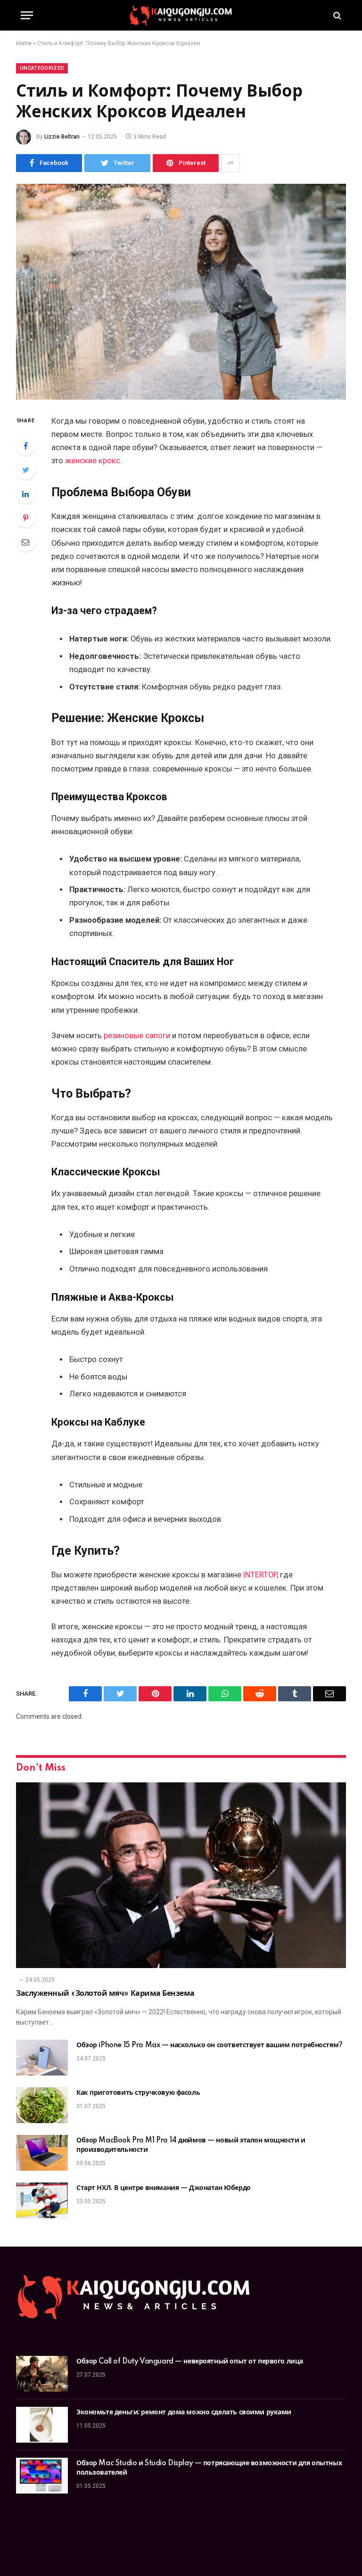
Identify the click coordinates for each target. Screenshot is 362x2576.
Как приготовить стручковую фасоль (138, 2093)
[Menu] (27, 15)
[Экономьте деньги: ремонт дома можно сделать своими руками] (42, 2425)
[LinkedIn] (25, 494)
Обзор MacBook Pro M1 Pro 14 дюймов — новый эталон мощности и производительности (191, 2145)
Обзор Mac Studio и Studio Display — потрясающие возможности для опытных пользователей (209, 2468)
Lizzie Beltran (62, 137)
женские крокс (93, 461)
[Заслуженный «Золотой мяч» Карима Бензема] (181, 1875)
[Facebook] (25, 446)
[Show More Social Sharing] (230, 163)
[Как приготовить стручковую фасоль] (42, 2105)
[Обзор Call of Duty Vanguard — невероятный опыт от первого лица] (42, 2374)
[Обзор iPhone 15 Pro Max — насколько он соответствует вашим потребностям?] (42, 2058)
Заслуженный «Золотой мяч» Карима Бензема (105, 1994)
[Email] (25, 542)
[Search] (336, 15)
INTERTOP (260, 1575)
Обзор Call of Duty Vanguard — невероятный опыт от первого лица (190, 2362)
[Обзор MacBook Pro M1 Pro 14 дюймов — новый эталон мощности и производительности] (42, 2153)
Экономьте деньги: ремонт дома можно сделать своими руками (184, 2412)
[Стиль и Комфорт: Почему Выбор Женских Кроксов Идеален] (181, 291)
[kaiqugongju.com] (181, 15)
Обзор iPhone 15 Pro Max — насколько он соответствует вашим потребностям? (210, 2045)
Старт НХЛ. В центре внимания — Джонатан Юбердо (164, 2188)
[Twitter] (25, 470)
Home (24, 43)
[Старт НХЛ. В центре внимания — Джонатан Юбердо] (42, 2200)
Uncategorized (42, 68)
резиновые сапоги (137, 1036)
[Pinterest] (25, 518)
